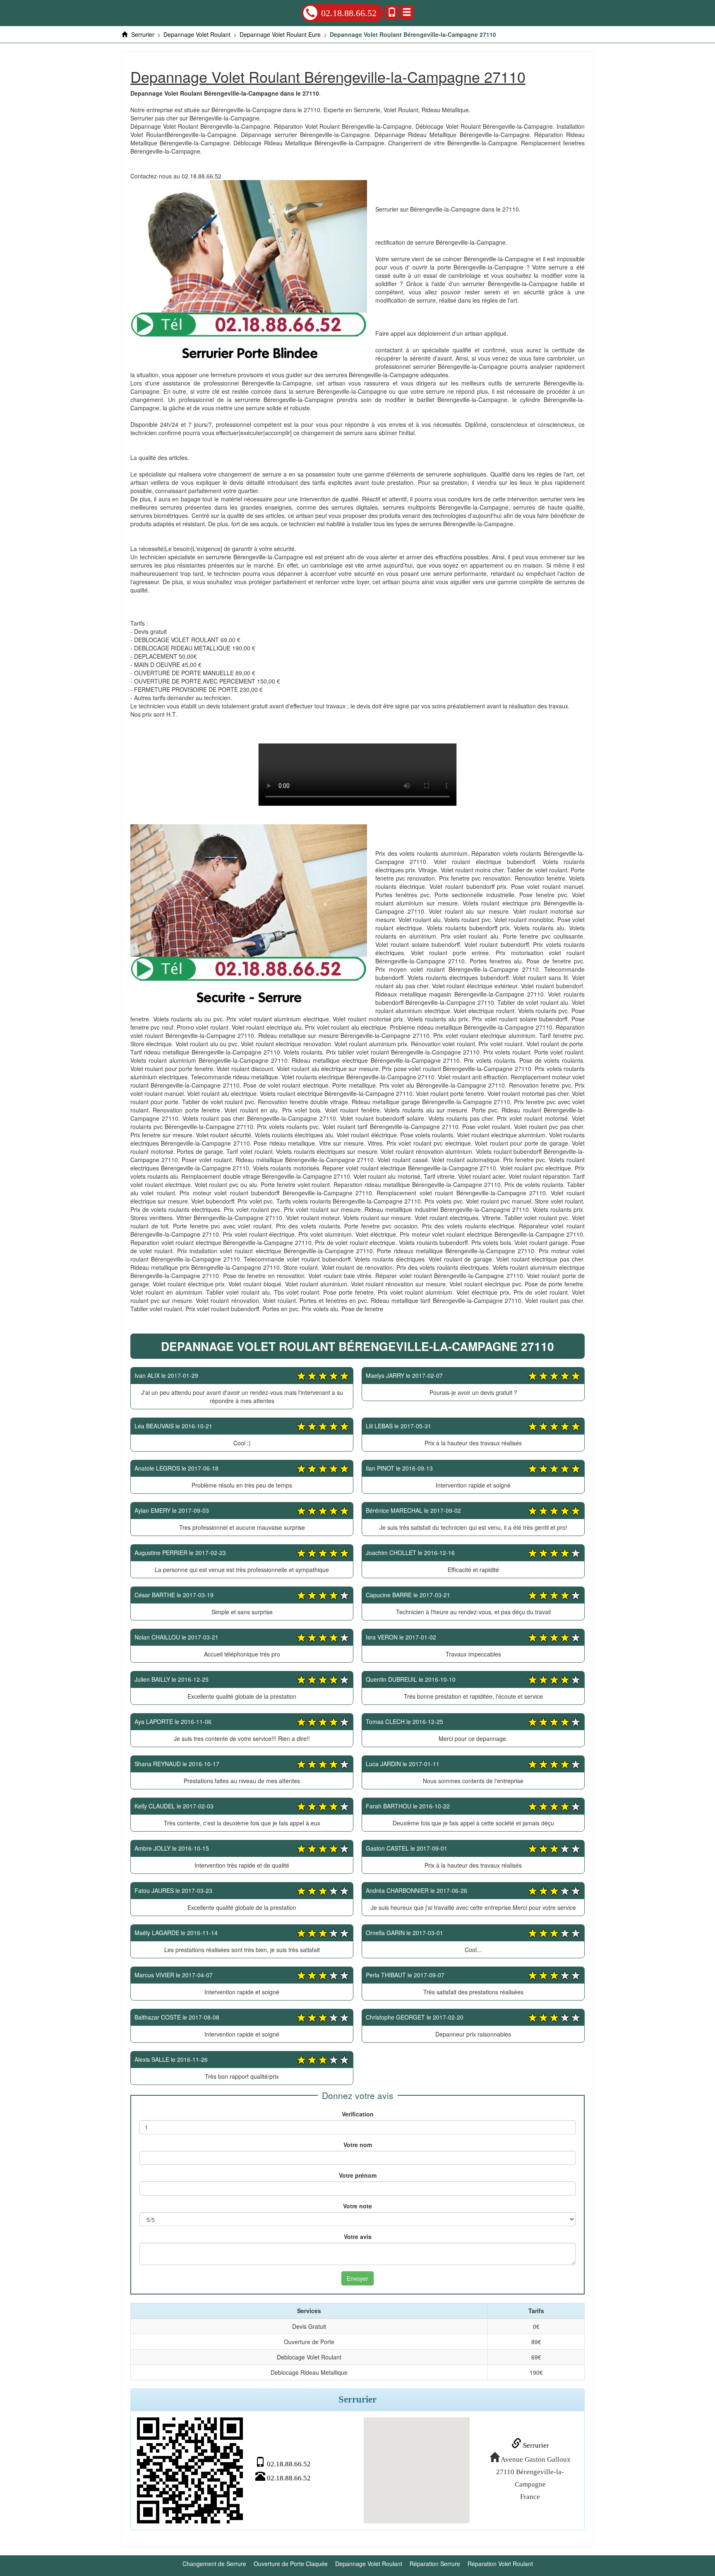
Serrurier (535, 2445)
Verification (358, 2114)
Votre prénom (358, 2175)
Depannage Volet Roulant (369, 2564)
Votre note (357, 2206)
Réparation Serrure (435, 2564)
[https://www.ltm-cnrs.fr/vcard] (190, 2470)
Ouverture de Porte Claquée (291, 2564)
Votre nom (358, 2145)
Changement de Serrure (214, 2564)
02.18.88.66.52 (349, 13)
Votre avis (358, 2237)
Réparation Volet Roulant (500, 2564)
